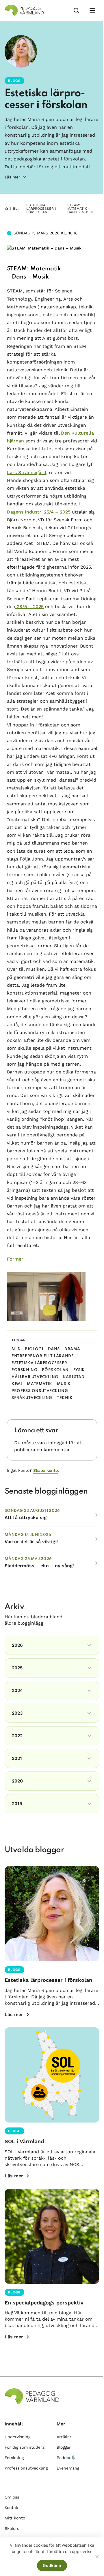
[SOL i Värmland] (52, 2075)
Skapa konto (45, 1470)
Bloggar (21, 209)
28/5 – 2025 (29, 607)
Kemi (17, 1384)
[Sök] (76, 10)
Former (15, 1259)
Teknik (65, 1398)
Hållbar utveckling (35, 1377)
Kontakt (12, 2508)
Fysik (79, 1370)
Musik (64, 1384)
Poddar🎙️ (66, 2458)
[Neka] (97, 2557)
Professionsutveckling (40, 1391)
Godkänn (52, 2565)
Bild (16, 1349)
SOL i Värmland (24, 2141)
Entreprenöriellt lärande (43, 1356)
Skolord (12, 2528)
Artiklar (64, 2437)
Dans (54, 1349)
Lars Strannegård (27, 472)
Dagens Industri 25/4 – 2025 (39, 512)
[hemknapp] (6, 209)
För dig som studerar (25, 2447)
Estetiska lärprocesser (39, 1363)
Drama (72, 1349)
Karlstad (74, 1377)
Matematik (39, 1384)
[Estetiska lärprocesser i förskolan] (52, 1914)
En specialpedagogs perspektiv (44, 2303)
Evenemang (68, 2468)
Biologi (34, 1349)
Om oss (12, 2497)
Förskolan (55, 1370)
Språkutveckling (32, 1398)
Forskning (24, 1370)
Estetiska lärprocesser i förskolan (41, 209)
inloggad (58, 1443)
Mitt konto (15, 2518)
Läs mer (14, 2014)
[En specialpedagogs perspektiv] (52, 2236)
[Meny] (92, 10)
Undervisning (17, 2437)
